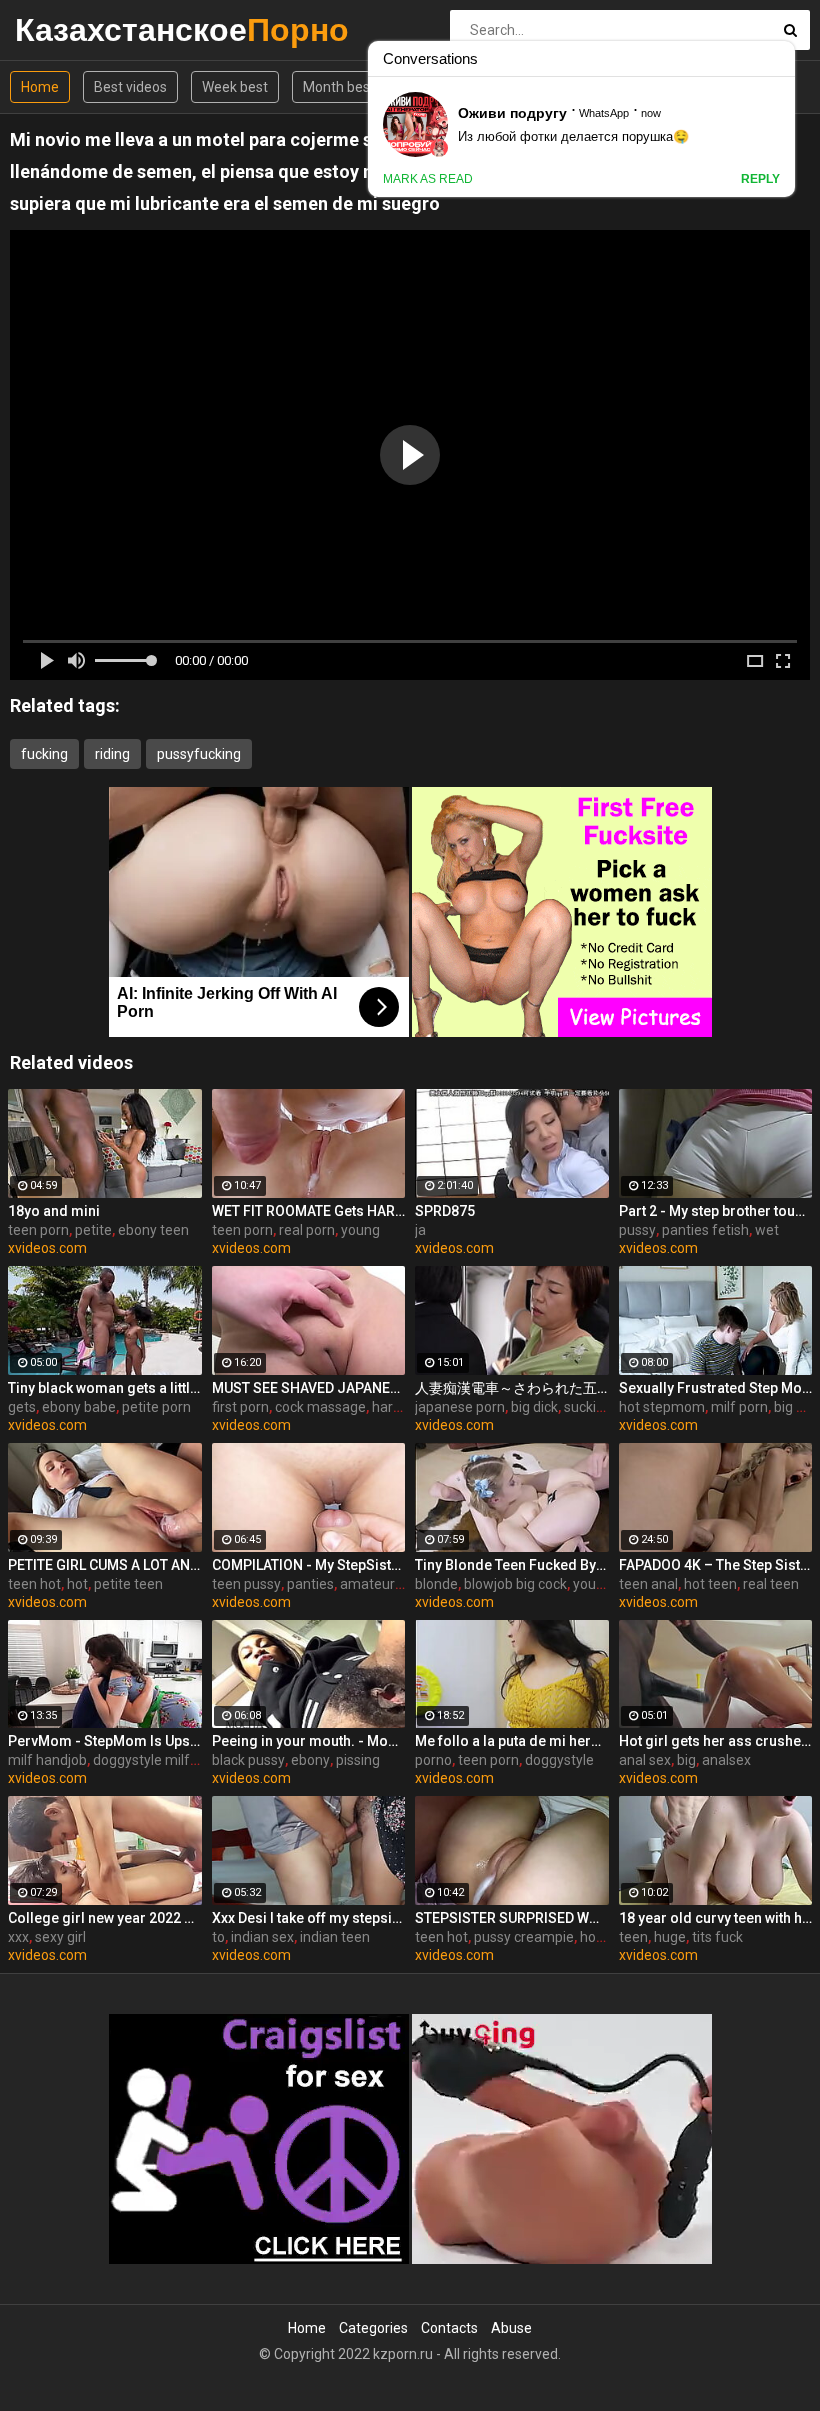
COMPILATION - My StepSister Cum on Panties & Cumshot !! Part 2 (309, 1565)
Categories (373, 2328)
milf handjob (47, 1760)
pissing (358, 1760)
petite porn (156, 1407)
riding (112, 754)
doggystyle (559, 1760)
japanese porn (460, 1407)
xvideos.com (47, 1248)
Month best (339, 87)
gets (22, 1407)
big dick (534, 1407)
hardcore (400, 1407)
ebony (310, 1760)
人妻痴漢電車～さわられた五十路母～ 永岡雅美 (512, 1388)
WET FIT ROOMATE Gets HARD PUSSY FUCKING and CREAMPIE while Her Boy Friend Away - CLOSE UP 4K (309, 1211)
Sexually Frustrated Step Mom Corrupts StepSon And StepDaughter (716, 1388)
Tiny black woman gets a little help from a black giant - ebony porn (105, 1388)
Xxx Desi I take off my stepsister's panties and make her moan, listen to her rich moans (309, 1918)
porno (433, 1760)
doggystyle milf (141, 1760)
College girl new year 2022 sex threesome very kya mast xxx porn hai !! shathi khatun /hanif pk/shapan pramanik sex (105, 1918)
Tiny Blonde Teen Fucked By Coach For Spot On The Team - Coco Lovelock (512, 1565)
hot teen (710, 1584)
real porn (307, 1230)
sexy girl (60, 1937)
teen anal (648, 1584)
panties (310, 1584)
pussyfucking (199, 754)
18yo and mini (54, 1211)
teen (633, 1937)
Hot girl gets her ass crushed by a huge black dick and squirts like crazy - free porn (716, 1741)
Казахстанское (67, 29)
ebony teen (153, 1230)
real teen (771, 1584)
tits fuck (717, 1937)
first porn (240, 1407)
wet (767, 1230)
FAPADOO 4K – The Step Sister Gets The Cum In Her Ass (716, 1565)
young (360, 1230)
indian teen (335, 1937)
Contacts (449, 2328)
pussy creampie (524, 1937)
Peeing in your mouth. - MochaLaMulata (309, 1741)
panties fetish (705, 1230)
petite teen (128, 1584)
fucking (44, 754)
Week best (235, 87)
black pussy (248, 1760)
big (686, 1760)
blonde (436, 1584)
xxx (18, 1937)
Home (40, 87)
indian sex (262, 1937)
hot (77, 1584)
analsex (726, 1760)
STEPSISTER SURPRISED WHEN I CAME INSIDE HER (512, 1918)
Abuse (511, 2328)
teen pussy (246, 1584)
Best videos (130, 87)
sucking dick (602, 1407)
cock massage (320, 1407)
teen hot (34, 1584)
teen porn (38, 1230)
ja (420, 1230)
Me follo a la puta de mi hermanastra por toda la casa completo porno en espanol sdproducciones (512, 1741)
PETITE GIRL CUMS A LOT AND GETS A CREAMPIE (105, 1565)
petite (93, 1230)
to (218, 1937)
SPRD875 (445, 1211)
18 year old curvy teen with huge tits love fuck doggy (716, 1918)
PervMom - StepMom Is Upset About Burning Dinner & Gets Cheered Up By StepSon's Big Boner (105, 1741)
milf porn (739, 1407)
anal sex (645, 1760)
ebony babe (79, 1407)
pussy (637, 1230)
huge (670, 1937)
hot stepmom (662, 1407)
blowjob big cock (515, 1584)
